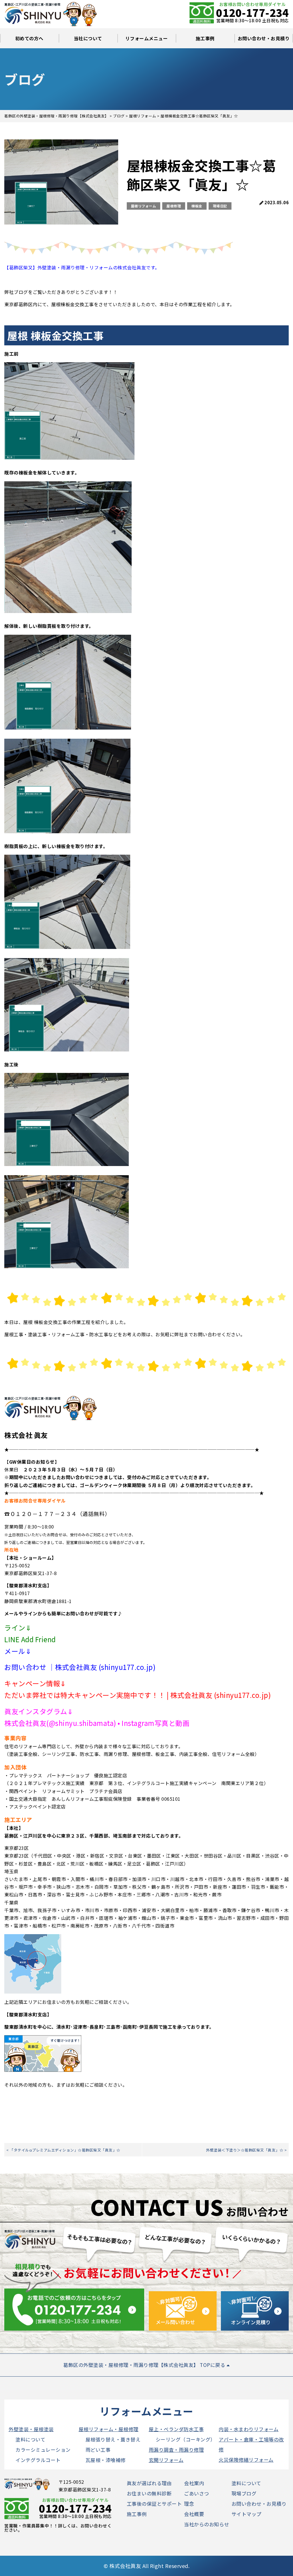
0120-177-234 (252, 12)
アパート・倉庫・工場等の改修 (251, 2444)
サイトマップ (247, 2514)
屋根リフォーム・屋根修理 (109, 2429)
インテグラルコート (38, 2460)
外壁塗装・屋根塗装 (31, 2429)
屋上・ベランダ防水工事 (176, 2429)
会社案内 (194, 2483)
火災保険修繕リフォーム (246, 2460)
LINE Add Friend (30, 1639)
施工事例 (205, 38)
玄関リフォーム (166, 2460)
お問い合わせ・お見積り (264, 38)
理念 (189, 2504)
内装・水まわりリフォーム (249, 2429)
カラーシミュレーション (43, 2450)
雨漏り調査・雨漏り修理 (176, 2450)
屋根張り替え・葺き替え (113, 2439)
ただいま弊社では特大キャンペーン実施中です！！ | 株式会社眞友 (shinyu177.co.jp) (137, 1695)
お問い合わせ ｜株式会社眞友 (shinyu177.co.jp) (80, 1667)
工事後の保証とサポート (154, 2504)
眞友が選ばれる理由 (149, 2483)
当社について (88, 38)
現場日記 (220, 206)
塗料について (30, 2439)
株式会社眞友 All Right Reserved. (149, 2566)
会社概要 (194, 2514)
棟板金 (197, 206)
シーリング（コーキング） (186, 2439)
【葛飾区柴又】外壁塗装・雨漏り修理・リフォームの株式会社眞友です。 (82, 267)
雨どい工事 (98, 2450)
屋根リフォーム (144, 206)
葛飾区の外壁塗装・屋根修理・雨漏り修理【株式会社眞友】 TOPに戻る (145, 2365)
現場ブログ (244, 2493)
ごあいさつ (197, 2493)
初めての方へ (29, 38)
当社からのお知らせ (207, 2524)
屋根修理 (174, 206)
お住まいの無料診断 (149, 2493)
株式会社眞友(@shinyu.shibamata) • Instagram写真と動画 (97, 1723)
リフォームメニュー (147, 38)
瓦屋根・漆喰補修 (106, 2460)
